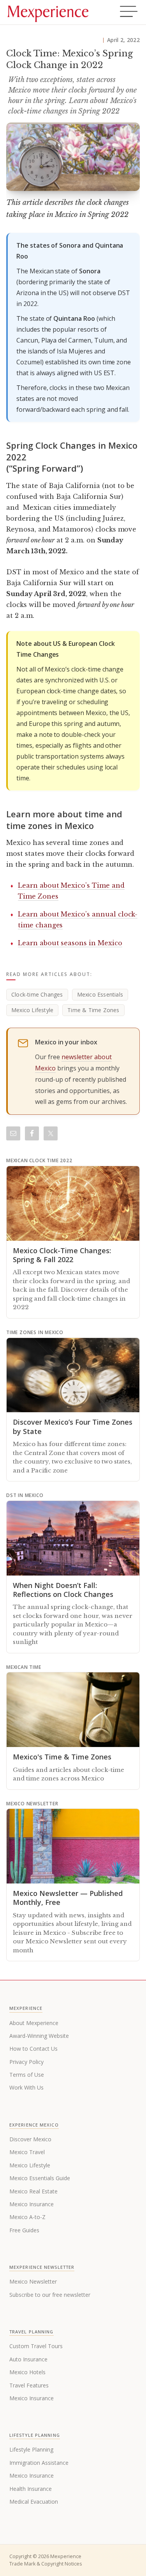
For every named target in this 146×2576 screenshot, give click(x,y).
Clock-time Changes (37, 994)
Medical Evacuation (34, 2502)
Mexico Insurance (32, 2204)
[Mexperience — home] (48, 12)
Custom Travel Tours (36, 2346)
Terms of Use (27, 2075)
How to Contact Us (33, 2049)
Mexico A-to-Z (27, 2217)
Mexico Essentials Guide (40, 2178)
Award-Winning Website (39, 2036)
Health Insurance (31, 2489)
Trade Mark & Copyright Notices (46, 2564)
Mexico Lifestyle (32, 1010)
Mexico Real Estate (33, 2191)
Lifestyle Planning (31, 2449)
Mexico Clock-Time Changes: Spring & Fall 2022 (62, 1255)
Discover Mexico (30, 2139)
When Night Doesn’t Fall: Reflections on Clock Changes (63, 1590)
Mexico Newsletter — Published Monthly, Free (68, 1898)
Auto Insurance (28, 2359)
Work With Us (26, 2087)
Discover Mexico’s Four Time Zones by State (73, 1426)
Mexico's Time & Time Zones (62, 1757)
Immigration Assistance (39, 2463)
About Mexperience (34, 2023)
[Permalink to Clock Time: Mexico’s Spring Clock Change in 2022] (73, 157)
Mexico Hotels (27, 2372)
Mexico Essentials (100, 994)
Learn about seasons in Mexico (70, 943)
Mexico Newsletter (33, 2281)
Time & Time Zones (93, 1010)
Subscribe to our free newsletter (50, 2295)
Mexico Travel (27, 2152)
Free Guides (24, 2230)
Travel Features (29, 2385)
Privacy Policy (26, 2062)
